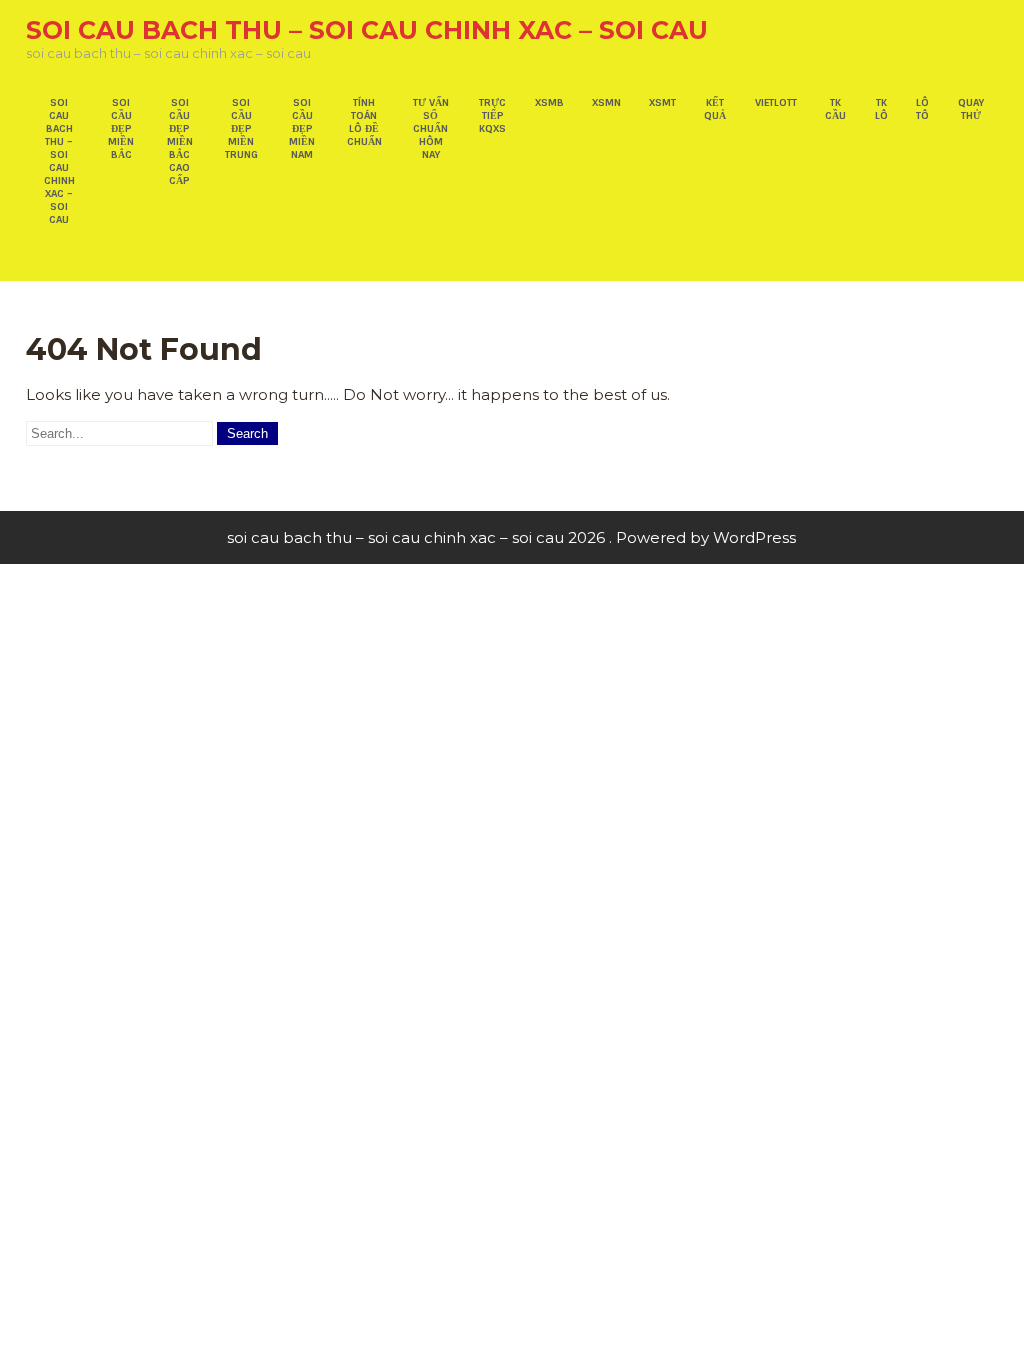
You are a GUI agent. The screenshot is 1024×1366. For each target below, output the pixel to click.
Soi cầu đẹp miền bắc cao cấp (180, 141)
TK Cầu (835, 109)
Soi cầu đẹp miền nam (302, 128)
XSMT (662, 102)
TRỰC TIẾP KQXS (492, 115)
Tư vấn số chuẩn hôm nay (431, 128)
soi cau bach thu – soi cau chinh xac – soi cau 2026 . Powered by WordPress (511, 537)
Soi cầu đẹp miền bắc (121, 128)
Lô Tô (922, 109)
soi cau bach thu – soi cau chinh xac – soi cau (367, 30)
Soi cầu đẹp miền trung (241, 128)
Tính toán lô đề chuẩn (364, 122)
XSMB (549, 102)
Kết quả (715, 109)
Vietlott (776, 102)
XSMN (606, 102)
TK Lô (881, 109)
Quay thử (971, 109)
